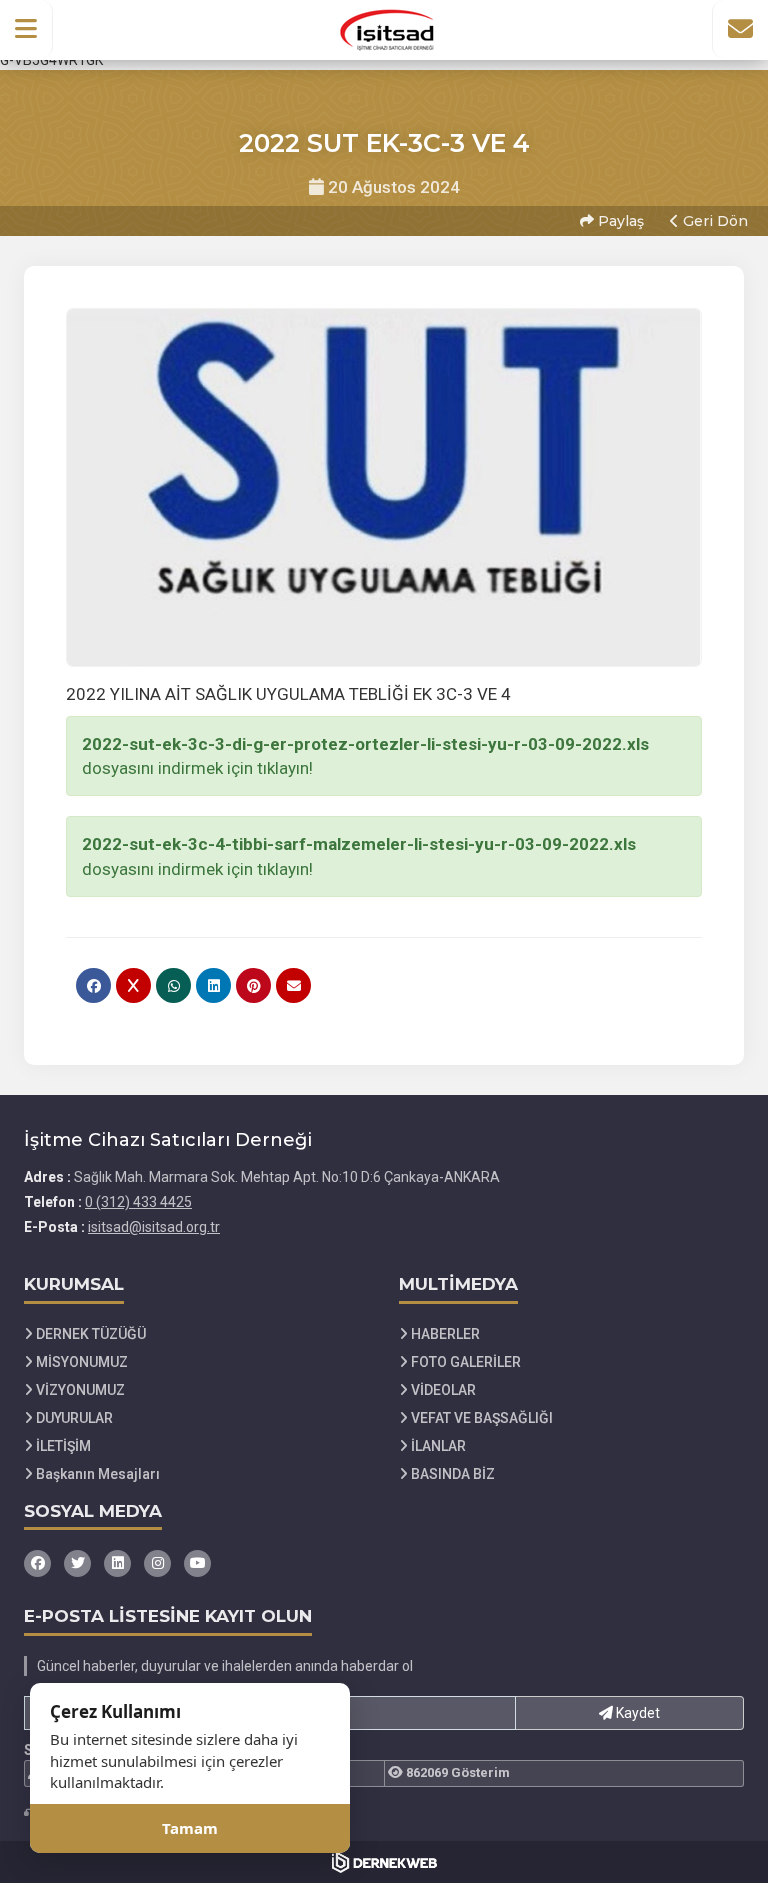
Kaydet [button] (636, 1713)
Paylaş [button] (619, 221)
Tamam (190, 1828)
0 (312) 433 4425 (138, 1202)
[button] (26, 29)
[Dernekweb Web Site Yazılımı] (384, 1862)
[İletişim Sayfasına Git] (740, 29)
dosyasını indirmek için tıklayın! (365, 756)
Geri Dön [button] (713, 221)
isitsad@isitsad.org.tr (154, 1227)
